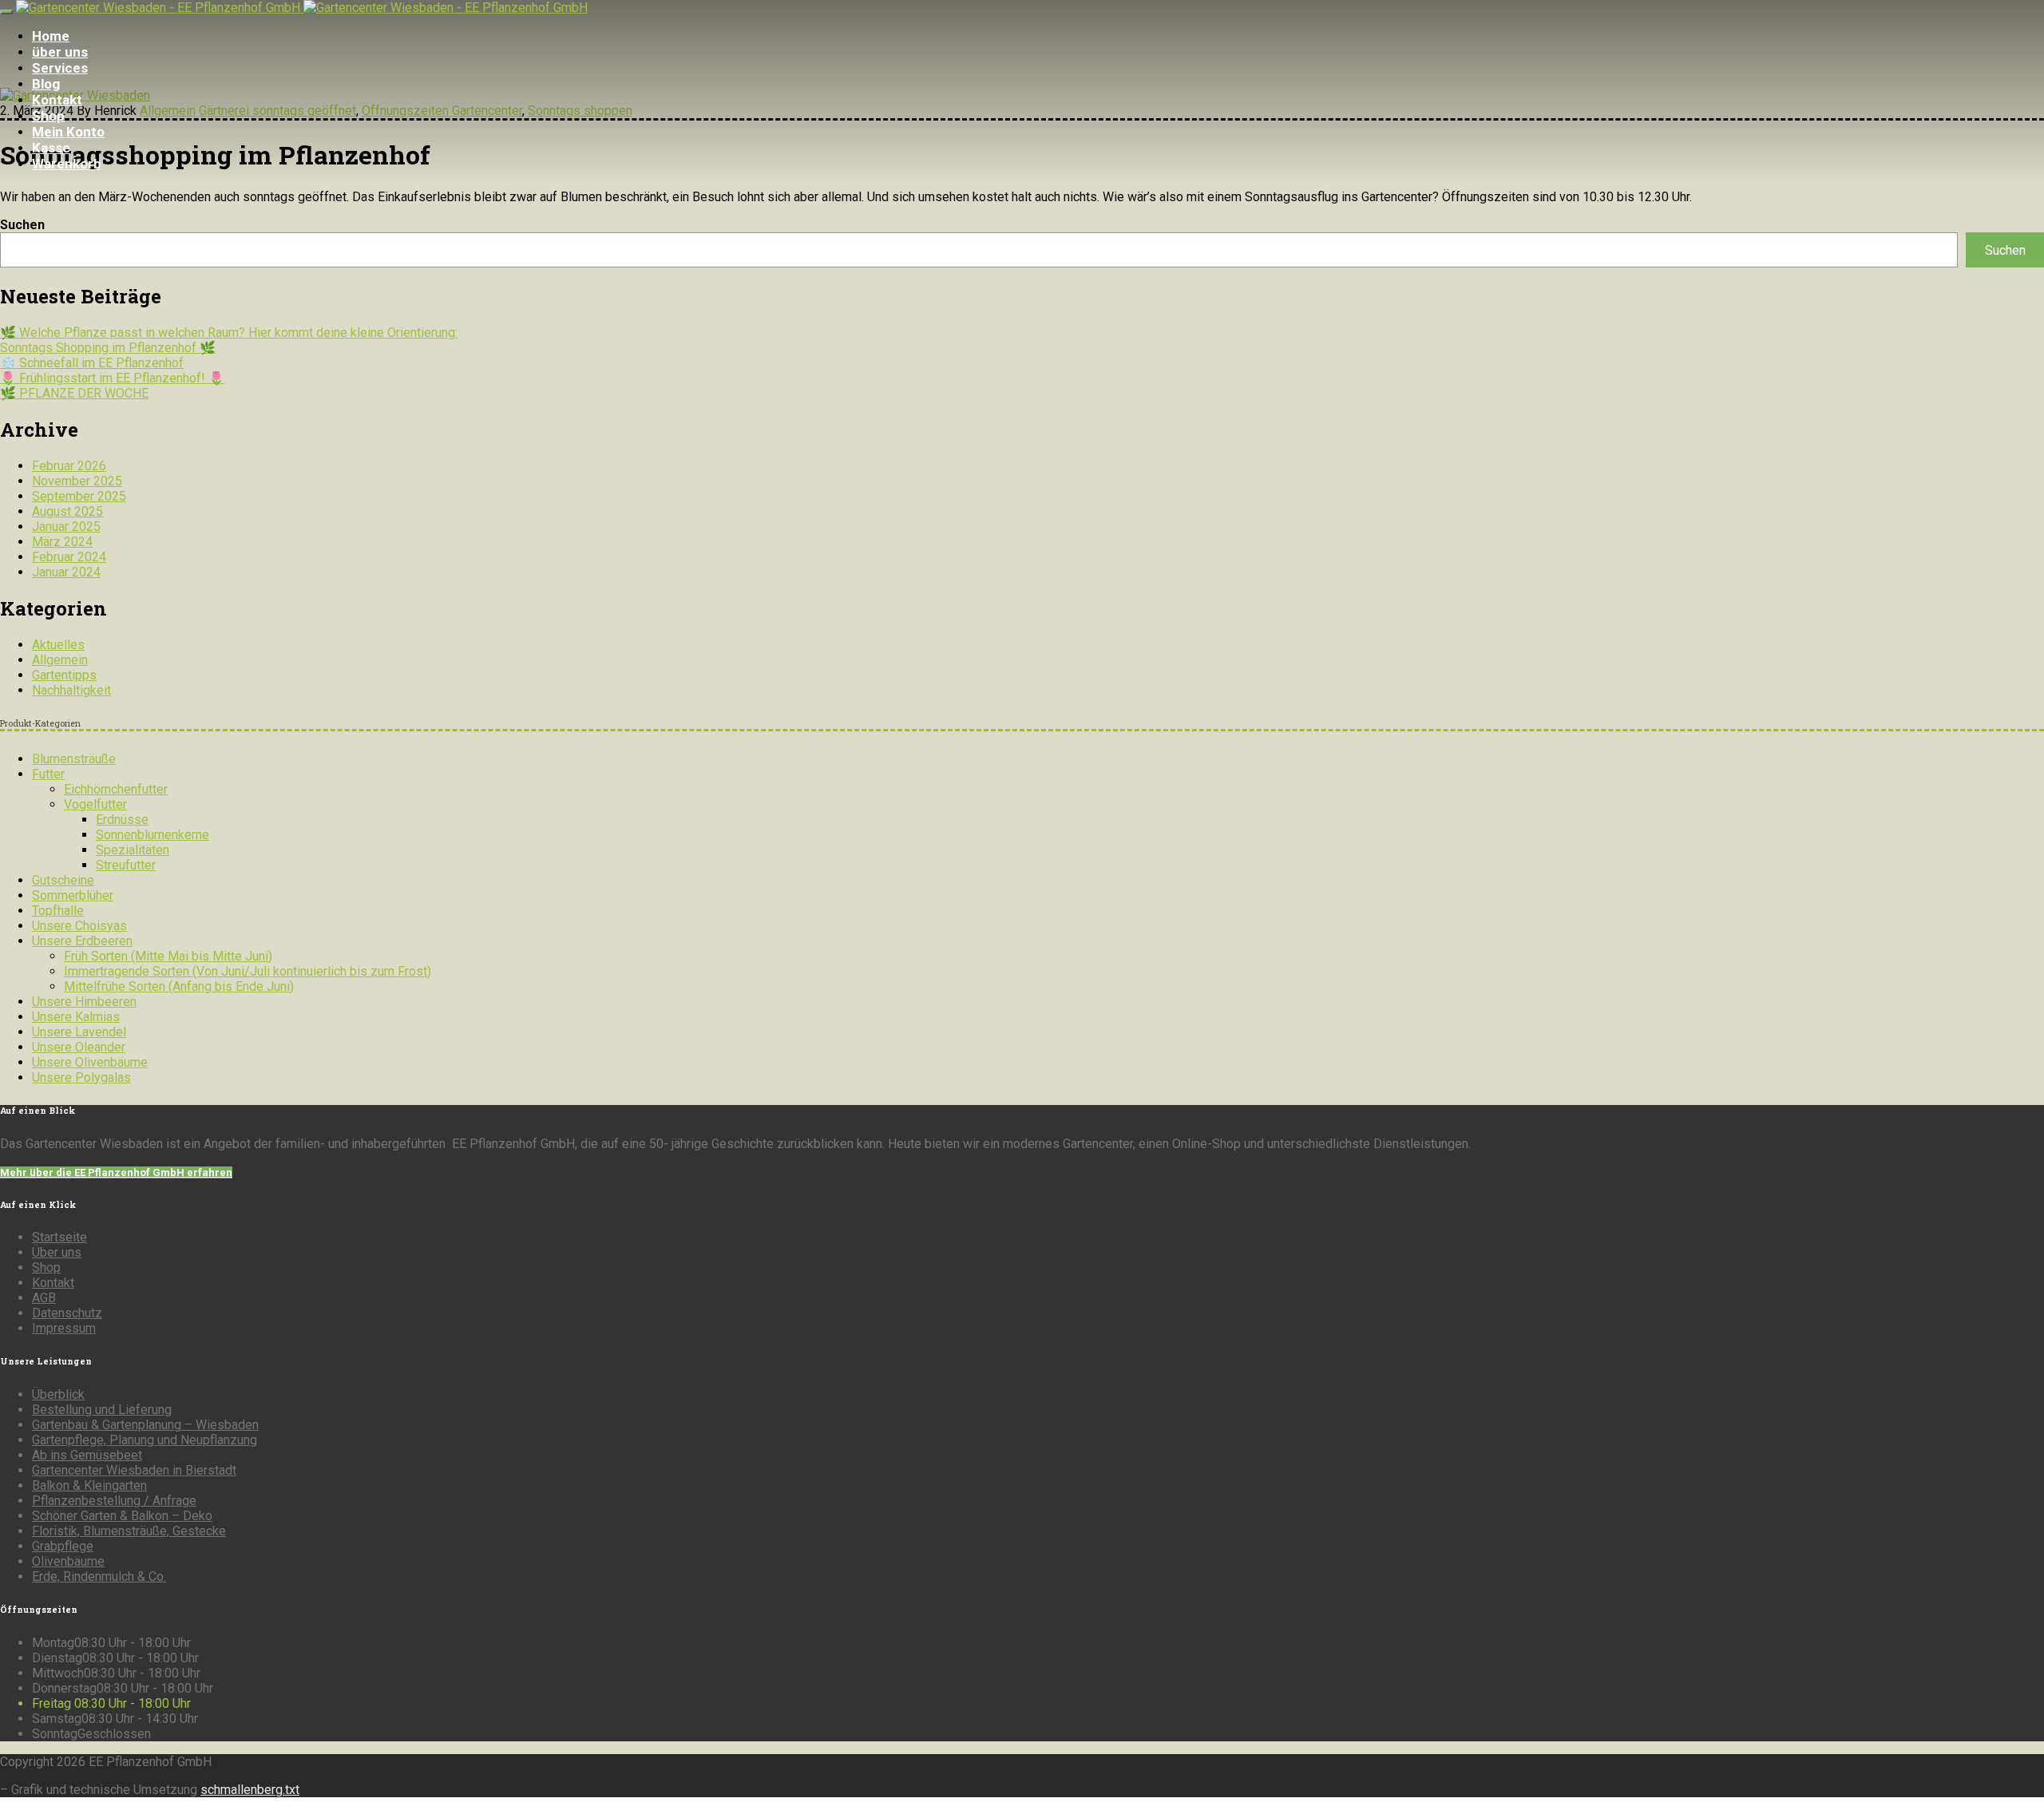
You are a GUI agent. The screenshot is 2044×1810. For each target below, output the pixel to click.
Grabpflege (63, 1546)
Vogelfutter (95, 804)
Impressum (64, 1328)
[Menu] (6, 12)
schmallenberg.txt (250, 1790)
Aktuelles (58, 645)
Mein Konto (68, 132)
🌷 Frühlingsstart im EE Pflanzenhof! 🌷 (112, 378)
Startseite (59, 1237)
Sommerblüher (73, 895)
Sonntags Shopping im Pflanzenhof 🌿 (108, 348)
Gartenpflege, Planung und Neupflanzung (145, 1440)
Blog (46, 84)
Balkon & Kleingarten (89, 1485)
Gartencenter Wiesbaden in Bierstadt (134, 1470)
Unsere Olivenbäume (90, 1062)
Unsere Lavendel (79, 1032)
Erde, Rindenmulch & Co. (99, 1576)
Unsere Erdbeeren (82, 941)
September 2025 (79, 496)
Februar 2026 (69, 466)
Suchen (22, 225)
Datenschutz (67, 1313)
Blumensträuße (74, 759)
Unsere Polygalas (81, 1077)
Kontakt (57, 100)
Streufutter (126, 865)
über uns (60, 52)
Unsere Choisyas (79, 926)
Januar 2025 (66, 527)
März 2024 (62, 542)
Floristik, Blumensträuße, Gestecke (129, 1531)
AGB (44, 1298)
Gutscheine (63, 880)
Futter (48, 774)
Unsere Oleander (79, 1047)
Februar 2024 (69, 557)
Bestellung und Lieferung (102, 1410)
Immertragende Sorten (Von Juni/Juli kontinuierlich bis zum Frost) (248, 971)
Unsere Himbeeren (84, 1002)
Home (51, 36)
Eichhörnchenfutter (116, 789)
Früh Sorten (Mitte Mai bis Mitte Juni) (168, 956)
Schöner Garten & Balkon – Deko (122, 1516)
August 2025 (67, 511)
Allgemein (60, 660)
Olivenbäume (68, 1561)
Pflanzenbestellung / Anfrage (114, 1501)
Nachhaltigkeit (71, 690)
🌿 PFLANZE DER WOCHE (74, 393)
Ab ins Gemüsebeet (87, 1455)
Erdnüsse (122, 820)
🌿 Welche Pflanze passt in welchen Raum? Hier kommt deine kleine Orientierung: (229, 333)
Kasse (51, 148)
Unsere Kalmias (76, 1017)
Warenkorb (67, 164)
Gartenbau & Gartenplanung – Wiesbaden (145, 1425)
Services (60, 68)
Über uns (57, 1252)
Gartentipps (64, 675)
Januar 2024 (66, 572)
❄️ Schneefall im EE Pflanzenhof (92, 363)
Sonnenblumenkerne (153, 835)
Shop (48, 116)
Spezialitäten (133, 850)
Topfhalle (58, 911)
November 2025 (77, 481)
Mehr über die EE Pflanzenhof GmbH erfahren (116, 1172)
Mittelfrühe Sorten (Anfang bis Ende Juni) (179, 986)
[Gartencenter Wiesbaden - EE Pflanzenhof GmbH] (302, 8)
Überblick (58, 1394)
